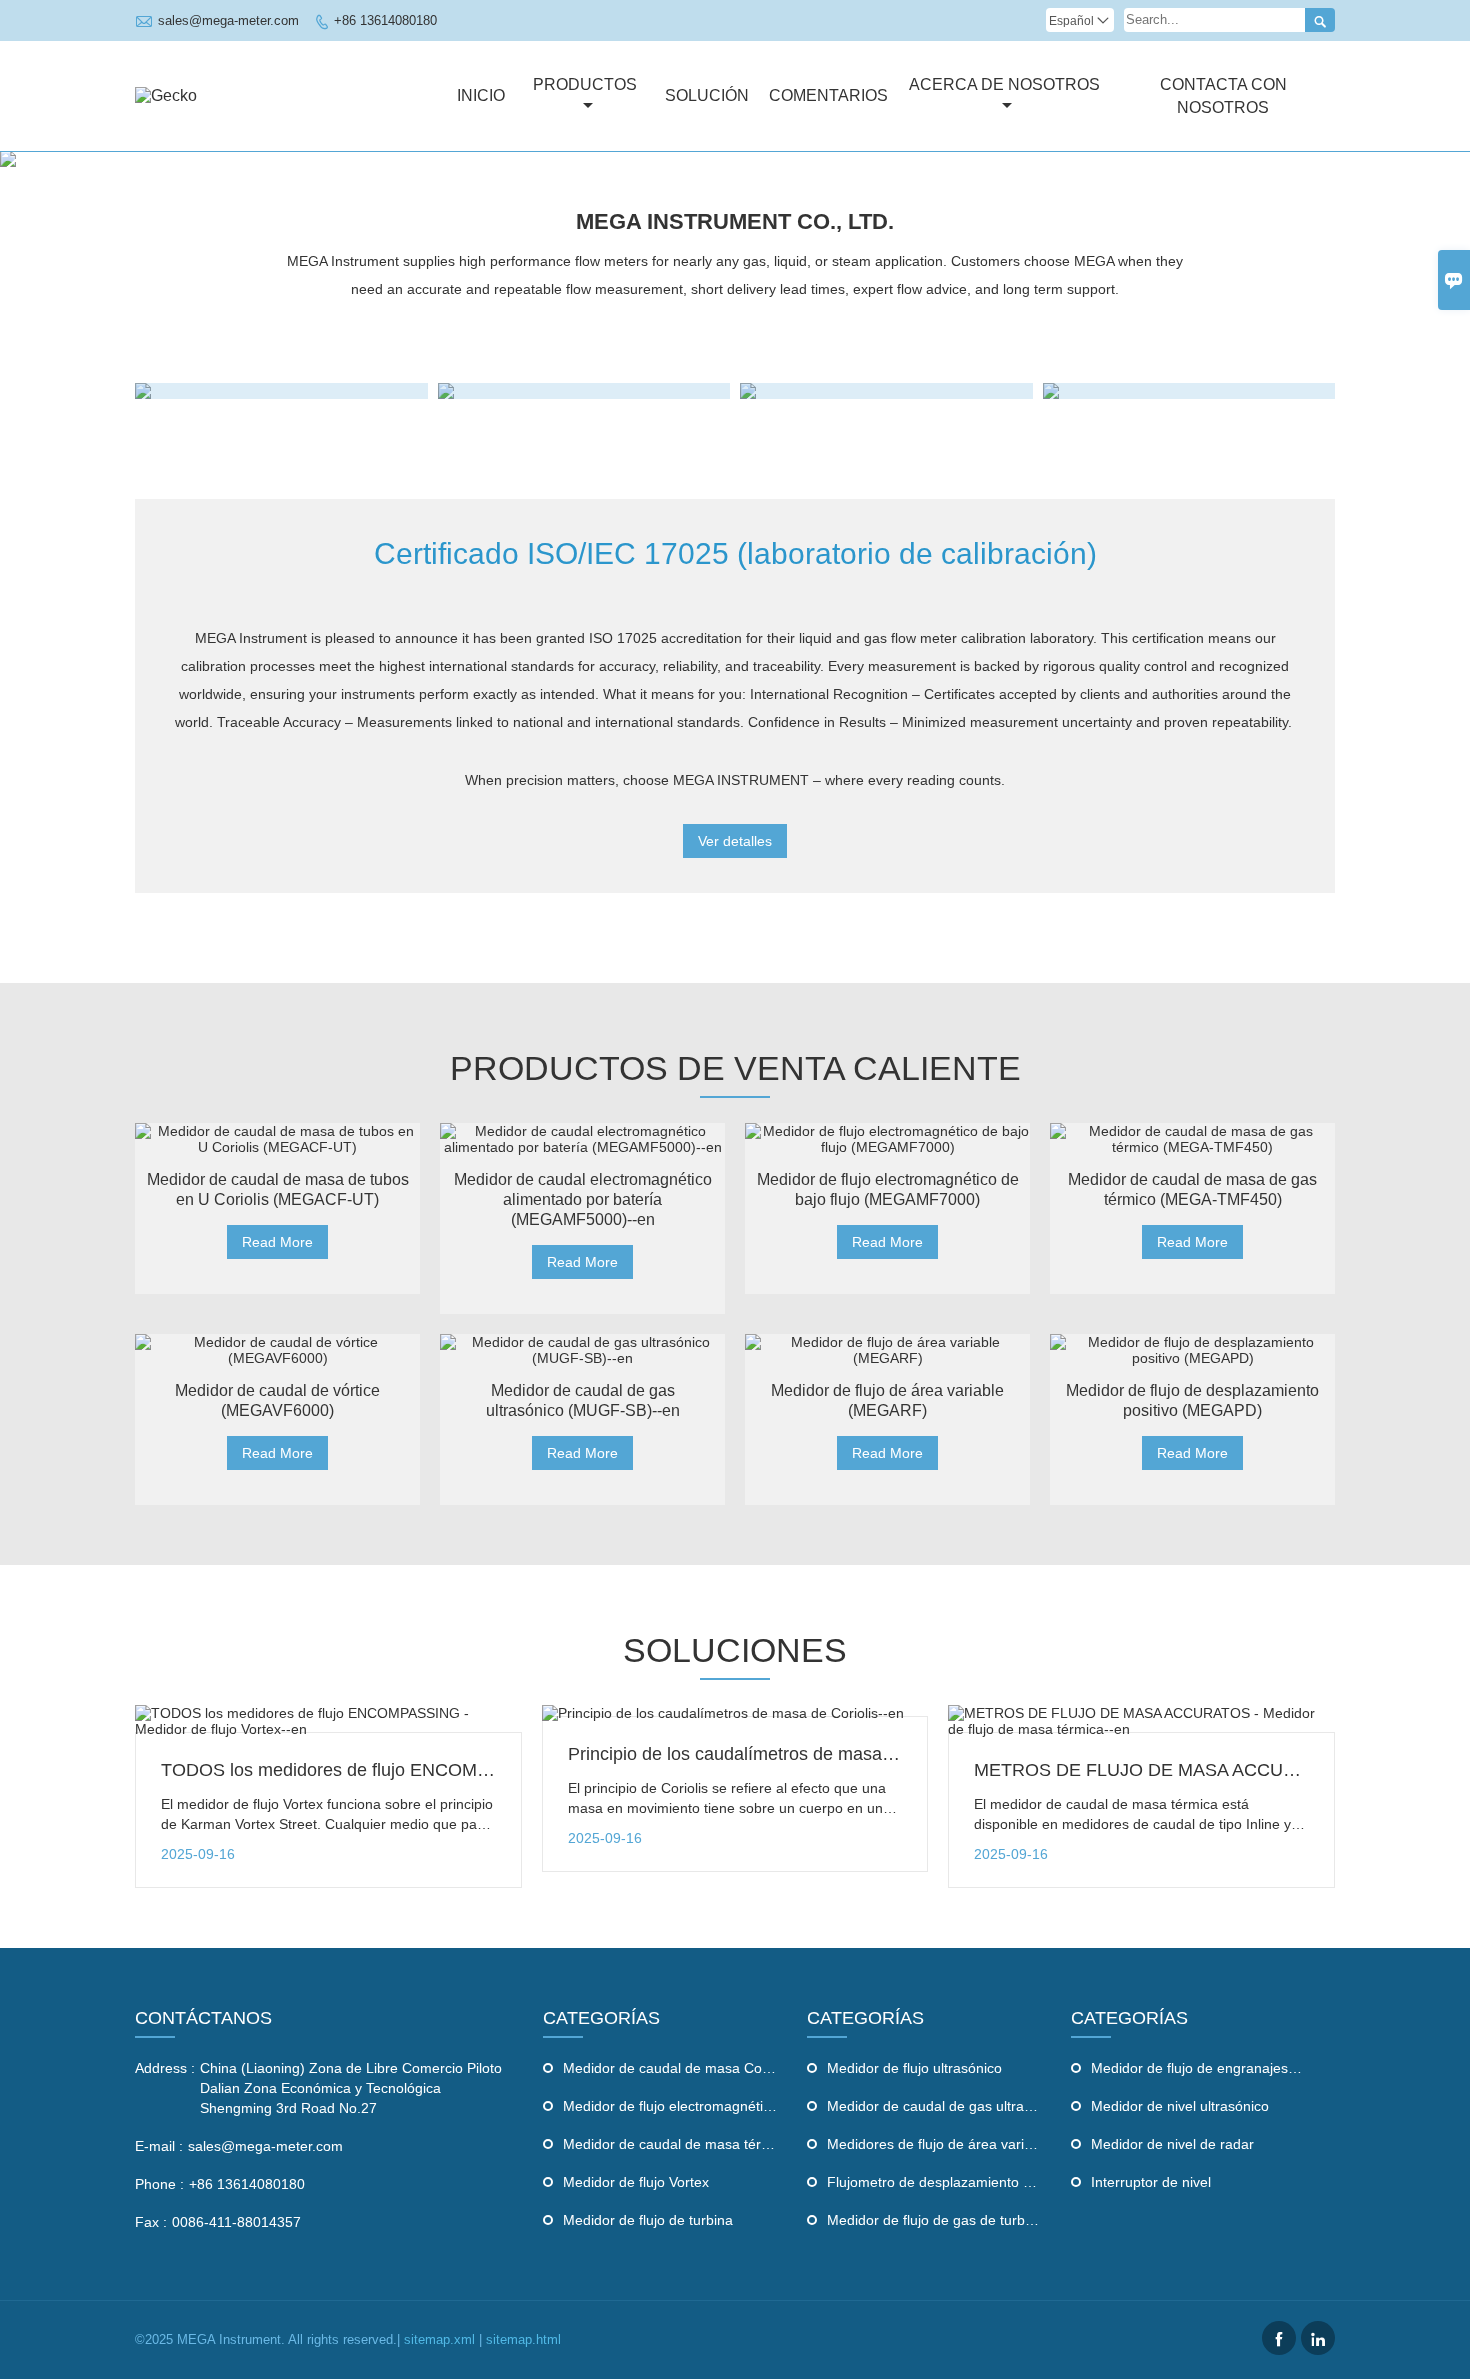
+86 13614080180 (385, 20)
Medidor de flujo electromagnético (670, 2106)
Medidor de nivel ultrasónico (1180, 2106)
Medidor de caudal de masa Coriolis (677, 2068)
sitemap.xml (439, 2339)
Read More (277, 1242)
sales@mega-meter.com (228, 20)
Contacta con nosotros (1223, 96)
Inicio (481, 95)
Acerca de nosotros (1004, 84)
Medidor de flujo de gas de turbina (935, 2220)
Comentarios (828, 95)
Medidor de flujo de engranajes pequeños (1223, 2068)
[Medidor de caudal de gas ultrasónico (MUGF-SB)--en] (582, 1350)
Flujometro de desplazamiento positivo (949, 2182)
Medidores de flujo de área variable (939, 2144)
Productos (585, 84)
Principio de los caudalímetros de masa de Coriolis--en (786, 1754)
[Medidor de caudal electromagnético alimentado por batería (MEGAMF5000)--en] (582, 1139)
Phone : (159, 2184)
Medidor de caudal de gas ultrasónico (946, 2106)
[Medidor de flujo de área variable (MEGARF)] (887, 1350)
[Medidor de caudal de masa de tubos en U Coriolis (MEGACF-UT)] (277, 1139)
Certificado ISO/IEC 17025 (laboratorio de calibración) (735, 553)
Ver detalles (735, 841)
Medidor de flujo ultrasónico (914, 2068)
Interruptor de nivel (1151, 2182)
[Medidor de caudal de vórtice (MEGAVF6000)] (277, 1350)
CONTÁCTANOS (203, 2018)
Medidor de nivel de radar (1172, 2144)
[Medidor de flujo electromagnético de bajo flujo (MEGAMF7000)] (887, 1139)
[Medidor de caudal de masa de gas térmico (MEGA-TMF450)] (1192, 1139)
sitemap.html (523, 2339)
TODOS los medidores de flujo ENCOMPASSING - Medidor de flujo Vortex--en (474, 1770)
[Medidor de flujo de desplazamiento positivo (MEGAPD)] (1192, 1350)
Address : (165, 2068)
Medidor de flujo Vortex (636, 2182)
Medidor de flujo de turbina (648, 2220)
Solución (707, 95)
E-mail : (159, 2146)
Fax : (151, 2222)
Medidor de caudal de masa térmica (677, 2144)
